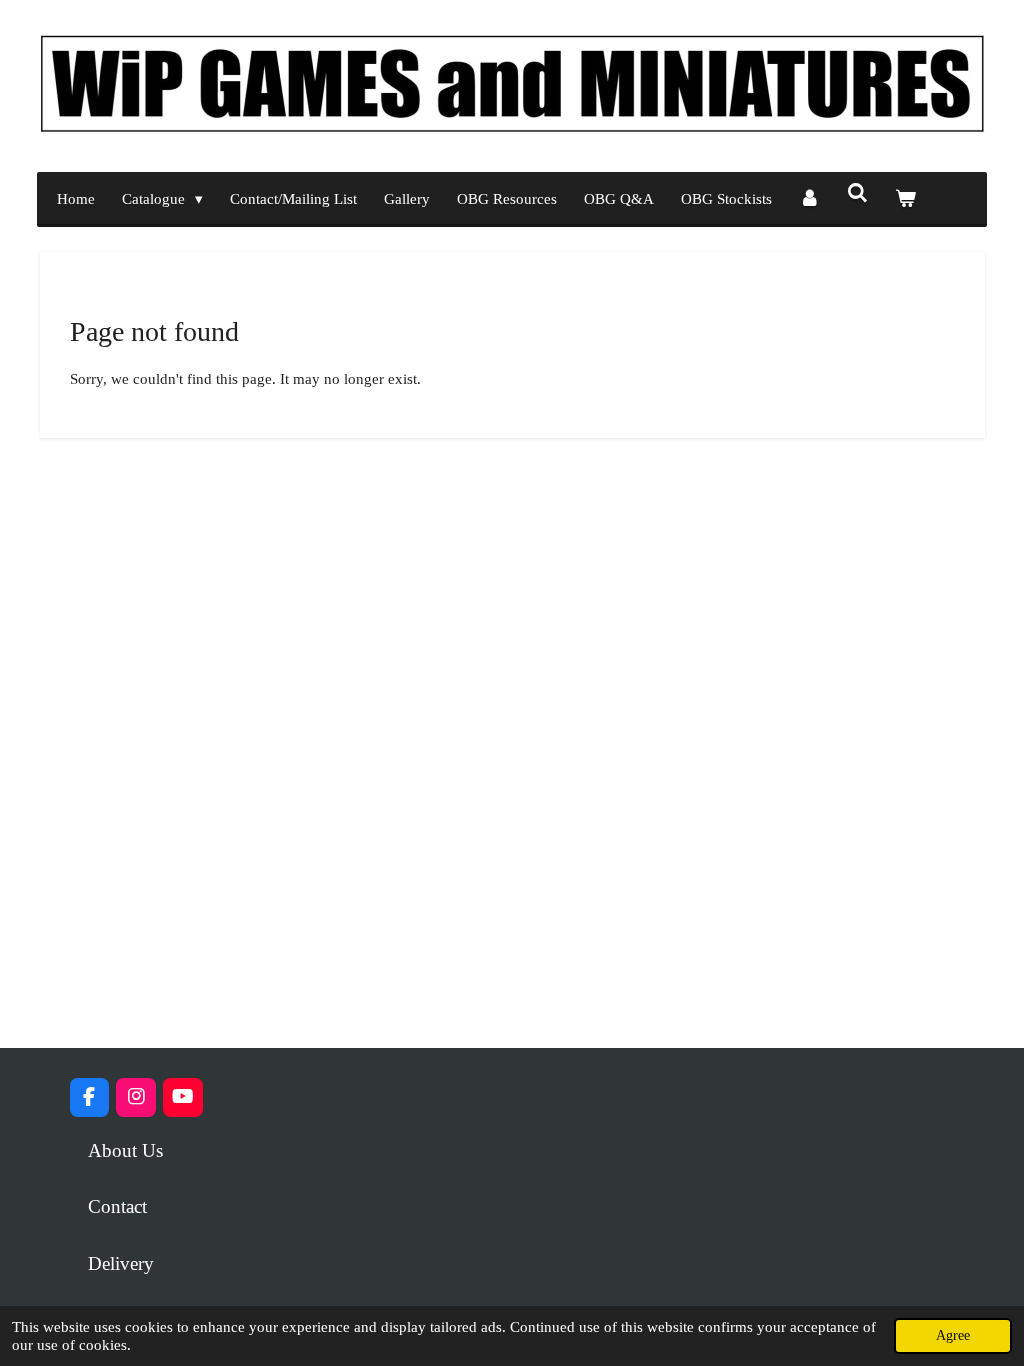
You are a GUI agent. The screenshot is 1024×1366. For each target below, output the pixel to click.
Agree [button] (953, 1335)
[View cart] (905, 199)
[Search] (857, 194)
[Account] (809, 199)
